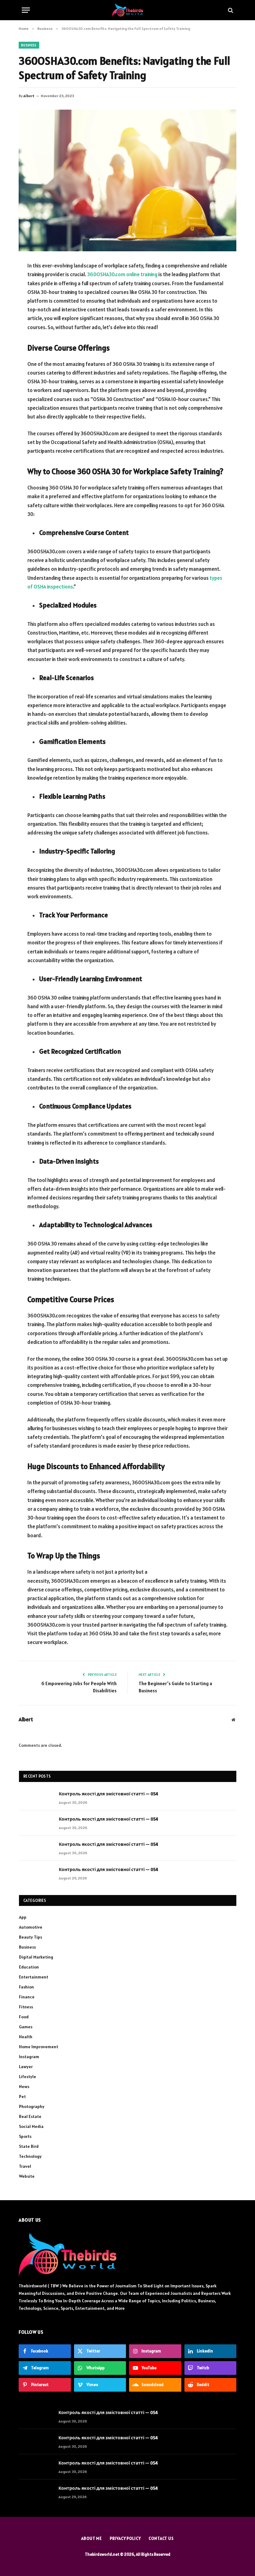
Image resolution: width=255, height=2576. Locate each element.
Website (27, 2176)
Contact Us (161, 2538)
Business (29, 45)
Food (24, 2017)
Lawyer (26, 2067)
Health (26, 2037)
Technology (30, 2156)
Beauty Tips (30, 1937)
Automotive (31, 1927)
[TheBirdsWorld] (127, 10)
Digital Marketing (36, 1957)
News (24, 2087)
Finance (27, 1997)
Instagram (29, 2057)
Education (29, 1967)
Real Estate (30, 2116)
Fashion (26, 1987)
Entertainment (34, 1977)
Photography (32, 2106)
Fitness (26, 2007)
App (23, 1917)
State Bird (29, 2146)
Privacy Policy (125, 2538)
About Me (92, 2538)
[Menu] (26, 10)
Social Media (31, 2126)
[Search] (230, 10)
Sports (25, 2136)
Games (26, 2027)
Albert (29, 96)
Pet (22, 2096)
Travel (25, 2166)
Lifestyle (28, 2077)
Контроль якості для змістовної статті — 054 (109, 1794)
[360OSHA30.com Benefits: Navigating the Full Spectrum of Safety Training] (127, 180)
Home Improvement (39, 2047)
